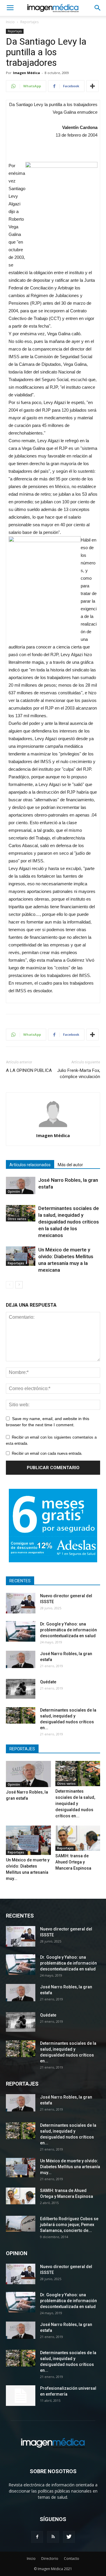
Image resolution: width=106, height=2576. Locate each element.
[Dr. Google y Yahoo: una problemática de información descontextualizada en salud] (21, 1631)
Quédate (48, 1682)
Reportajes (29, 22)
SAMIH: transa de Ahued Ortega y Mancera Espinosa (73, 1862)
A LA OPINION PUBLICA (29, 1070)
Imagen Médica (26, 73)
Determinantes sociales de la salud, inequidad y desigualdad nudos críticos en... (75, 1804)
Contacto (72, 2559)
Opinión (14, 1191)
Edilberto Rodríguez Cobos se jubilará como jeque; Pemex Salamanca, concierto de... (69, 2225)
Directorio (50, 2559)
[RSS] (53, 2537)
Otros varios (17, 1219)
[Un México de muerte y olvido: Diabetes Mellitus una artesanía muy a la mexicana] (21, 1256)
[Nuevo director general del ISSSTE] (21, 1603)
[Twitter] (69, 2537)
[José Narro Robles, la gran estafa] (21, 1185)
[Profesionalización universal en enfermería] (21, 2396)
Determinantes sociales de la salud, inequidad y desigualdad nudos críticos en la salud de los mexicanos (69, 1222)
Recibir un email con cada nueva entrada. (47, 1453)
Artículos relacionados (30, 1165)
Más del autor (70, 1165)
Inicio (10, 22)
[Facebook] (37, 2537)
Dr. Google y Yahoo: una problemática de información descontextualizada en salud (68, 1630)
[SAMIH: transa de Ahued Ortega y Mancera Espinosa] (78, 1838)
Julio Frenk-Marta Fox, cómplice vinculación (79, 1074)
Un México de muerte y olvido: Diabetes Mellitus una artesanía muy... (70, 2167)
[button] (98, 8)
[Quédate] (21, 1689)
